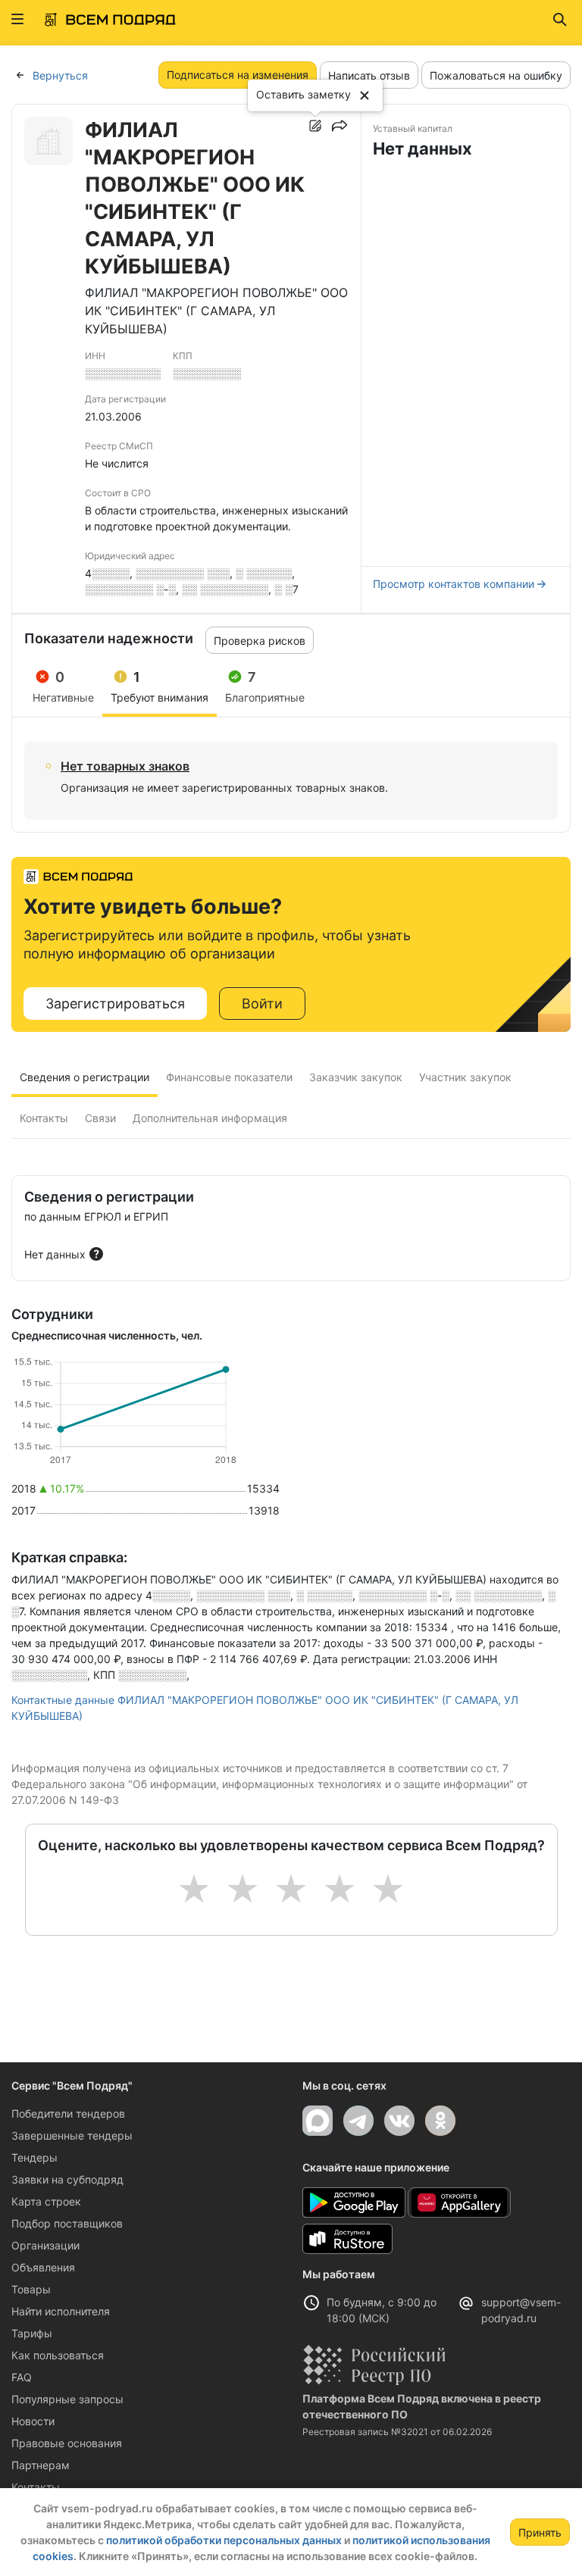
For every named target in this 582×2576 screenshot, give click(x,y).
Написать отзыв (369, 75)
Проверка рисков (260, 641)
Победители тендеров (68, 2113)
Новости (33, 2421)
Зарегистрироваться (115, 1004)
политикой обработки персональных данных (224, 2540)
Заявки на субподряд (67, 2179)
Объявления (43, 2267)
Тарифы (32, 2333)
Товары (31, 2289)
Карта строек (46, 2201)
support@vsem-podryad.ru (521, 2310)
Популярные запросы (67, 2399)
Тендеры (34, 2157)
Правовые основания (67, 2443)
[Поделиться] (339, 126)
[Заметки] (315, 126)
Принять (540, 2532)
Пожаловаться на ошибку (496, 75)
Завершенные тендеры (72, 2135)
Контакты (36, 2487)
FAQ (22, 2377)
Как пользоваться (58, 2355)
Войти (262, 1004)
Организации (45, 2245)
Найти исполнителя (61, 2311)
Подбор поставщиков (67, 2223)
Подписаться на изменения (238, 75)
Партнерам (41, 2465)
